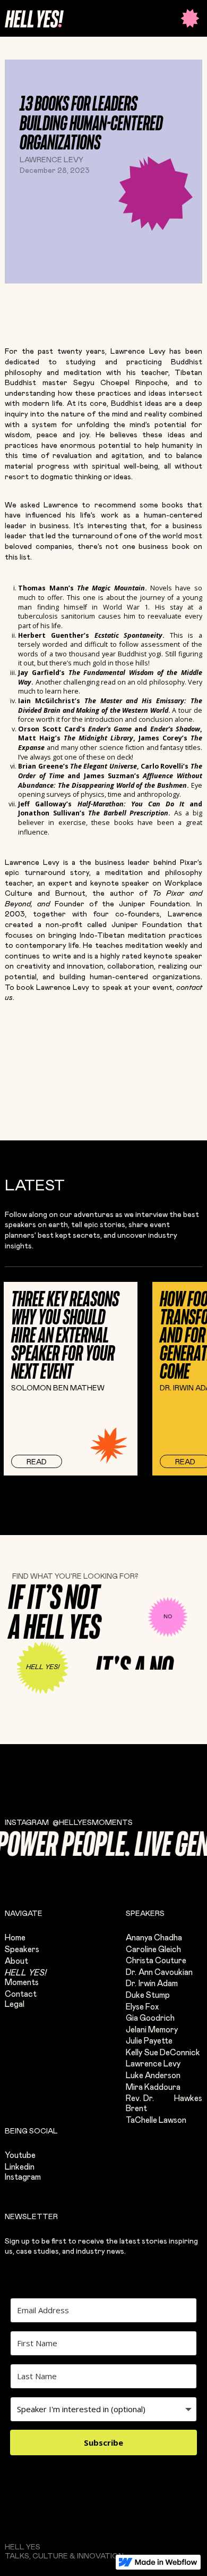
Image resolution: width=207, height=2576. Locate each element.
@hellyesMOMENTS (93, 1823)
